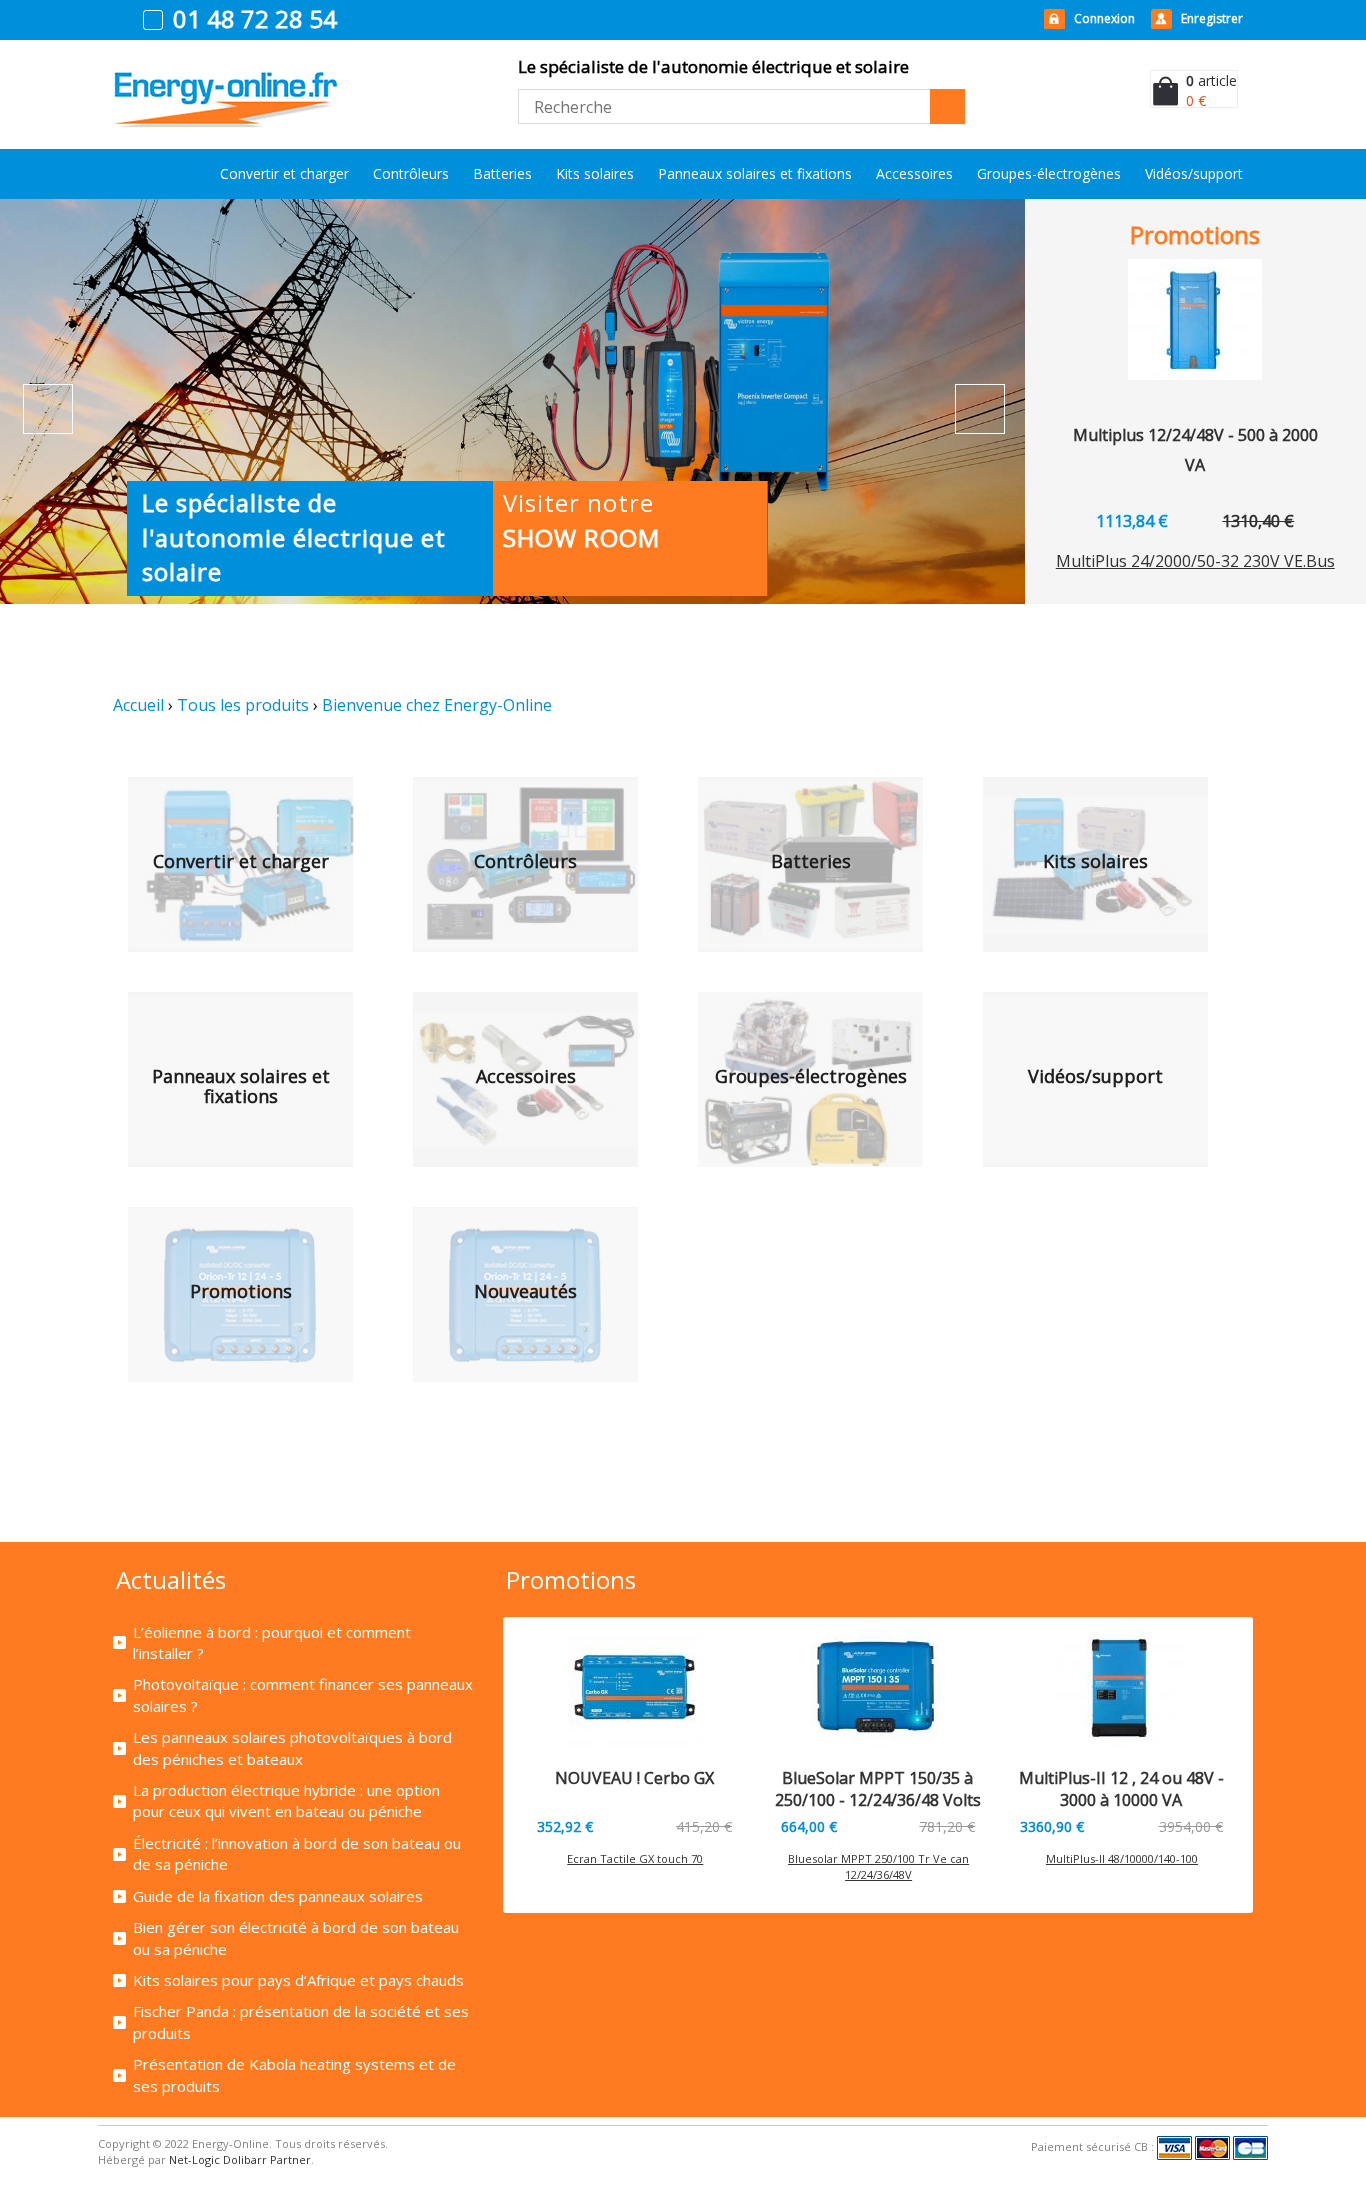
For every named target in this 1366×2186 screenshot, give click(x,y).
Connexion (1104, 18)
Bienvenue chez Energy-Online (437, 705)
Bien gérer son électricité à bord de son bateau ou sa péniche (296, 1937)
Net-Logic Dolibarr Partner (240, 2159)
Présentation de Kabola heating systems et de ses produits (294, 2074)
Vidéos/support (1194, 173)
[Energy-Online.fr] (225, 79)
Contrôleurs (411, 173)
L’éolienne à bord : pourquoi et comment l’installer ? (272, 1642)
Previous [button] (48, 409)
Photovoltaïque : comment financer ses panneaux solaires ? (303, 1694)
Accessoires (914, 173)
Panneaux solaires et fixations (755, 173)
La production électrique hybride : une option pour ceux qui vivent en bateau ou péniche (286, 1800)
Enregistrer (1212, 18)
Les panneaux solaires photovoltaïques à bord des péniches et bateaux (292, 1747)
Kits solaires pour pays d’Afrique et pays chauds (298, 1980)
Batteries (502, 173)
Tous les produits (243, 705)
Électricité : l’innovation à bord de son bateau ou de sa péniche (297, 1853)
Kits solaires (595, 173)
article (1211, 80)
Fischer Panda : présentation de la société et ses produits (301, 2021)
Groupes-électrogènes (1049, 173)
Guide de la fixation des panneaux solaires (278, 1896)
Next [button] (980, 409)
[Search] (947, 106)
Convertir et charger (284, 173)
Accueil (138, 705)
